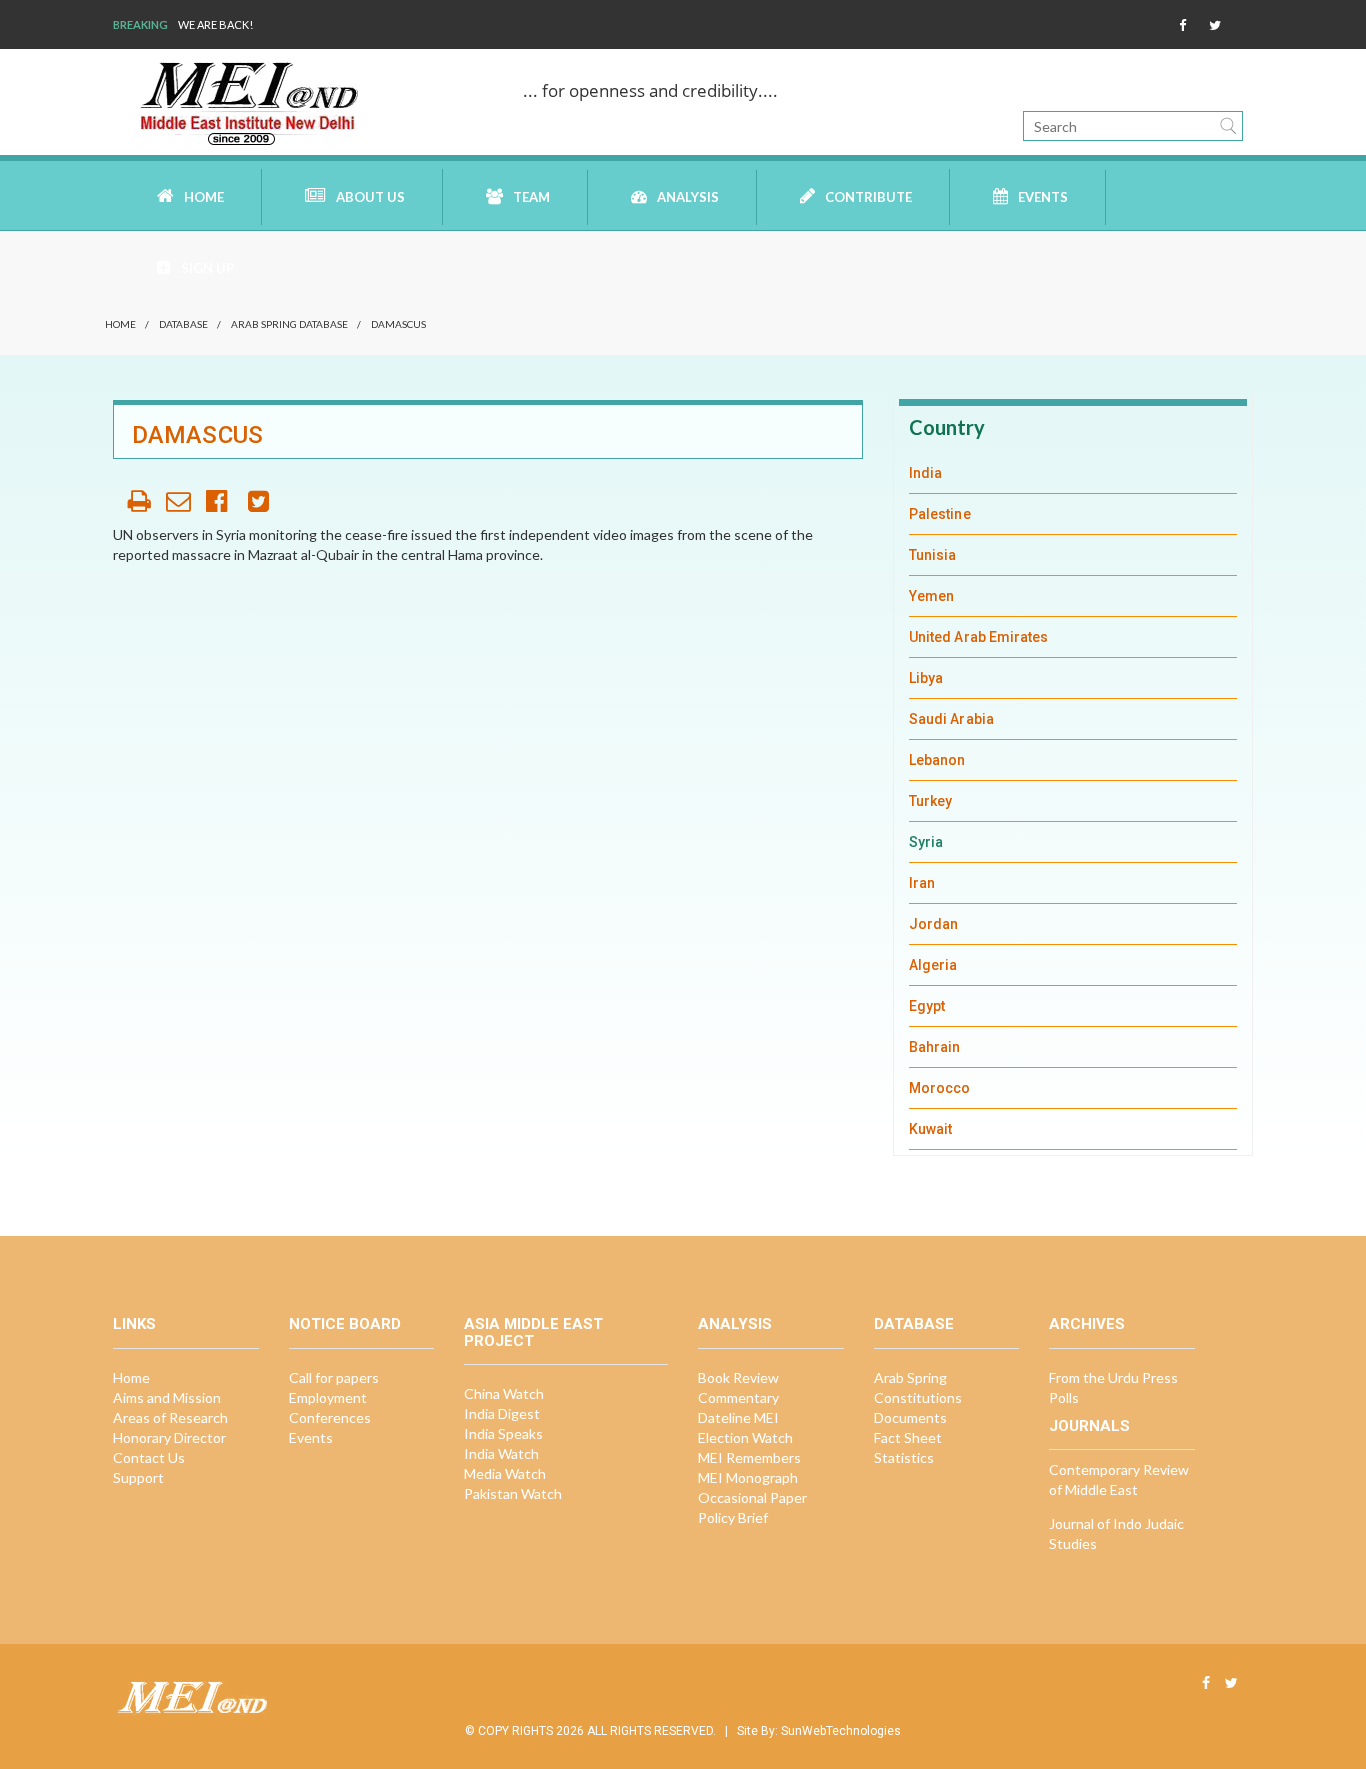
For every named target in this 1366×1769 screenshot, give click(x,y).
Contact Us (149, 1457)
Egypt (927, 1006)
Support (138, 1477)
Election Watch (745, 1437)
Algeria (933, 965)
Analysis (688, 197)
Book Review (738, 1377)
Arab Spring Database (289, 324)
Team (531, 197)
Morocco (940, 1088)
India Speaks (503, 1433)
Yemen (931, 596)
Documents (910, 1417)
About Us (370, 197)
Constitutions (918, 1397)
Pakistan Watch (513, 1493)
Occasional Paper (752, 1497)
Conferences (330, 1417)
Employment (328, 1397)
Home (204, 197)
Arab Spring (910, 1377)
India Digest (502, 1413)
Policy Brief (733, 1517)
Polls (1064, 1397)
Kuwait (930, 1129)
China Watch (504, 1393)
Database (183, 324)
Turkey (930, 801)
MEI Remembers (749, 1457)
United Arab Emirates (978, 637)
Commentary (738, 1397)
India (925, 473)
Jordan (933, 924)
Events (1043, 197)
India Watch (501, 1453)
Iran (922, 883)
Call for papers (334, 1377)
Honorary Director (169, 1437)
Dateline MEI (738, 1417)
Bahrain (935, 1047)
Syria (926, 842)
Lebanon (937, 760)
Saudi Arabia (951, 719)
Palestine (940, 514)
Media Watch (505, 1473)
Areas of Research (170, 1417)
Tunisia (933, 555)
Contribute (868, 197)
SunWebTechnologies (841, 1731)
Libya (926, 678)
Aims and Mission (167, 1397)
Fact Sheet (908, 1437)
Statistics (904, 1457)
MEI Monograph (748, 1477)
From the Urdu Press (1113, 1377)
